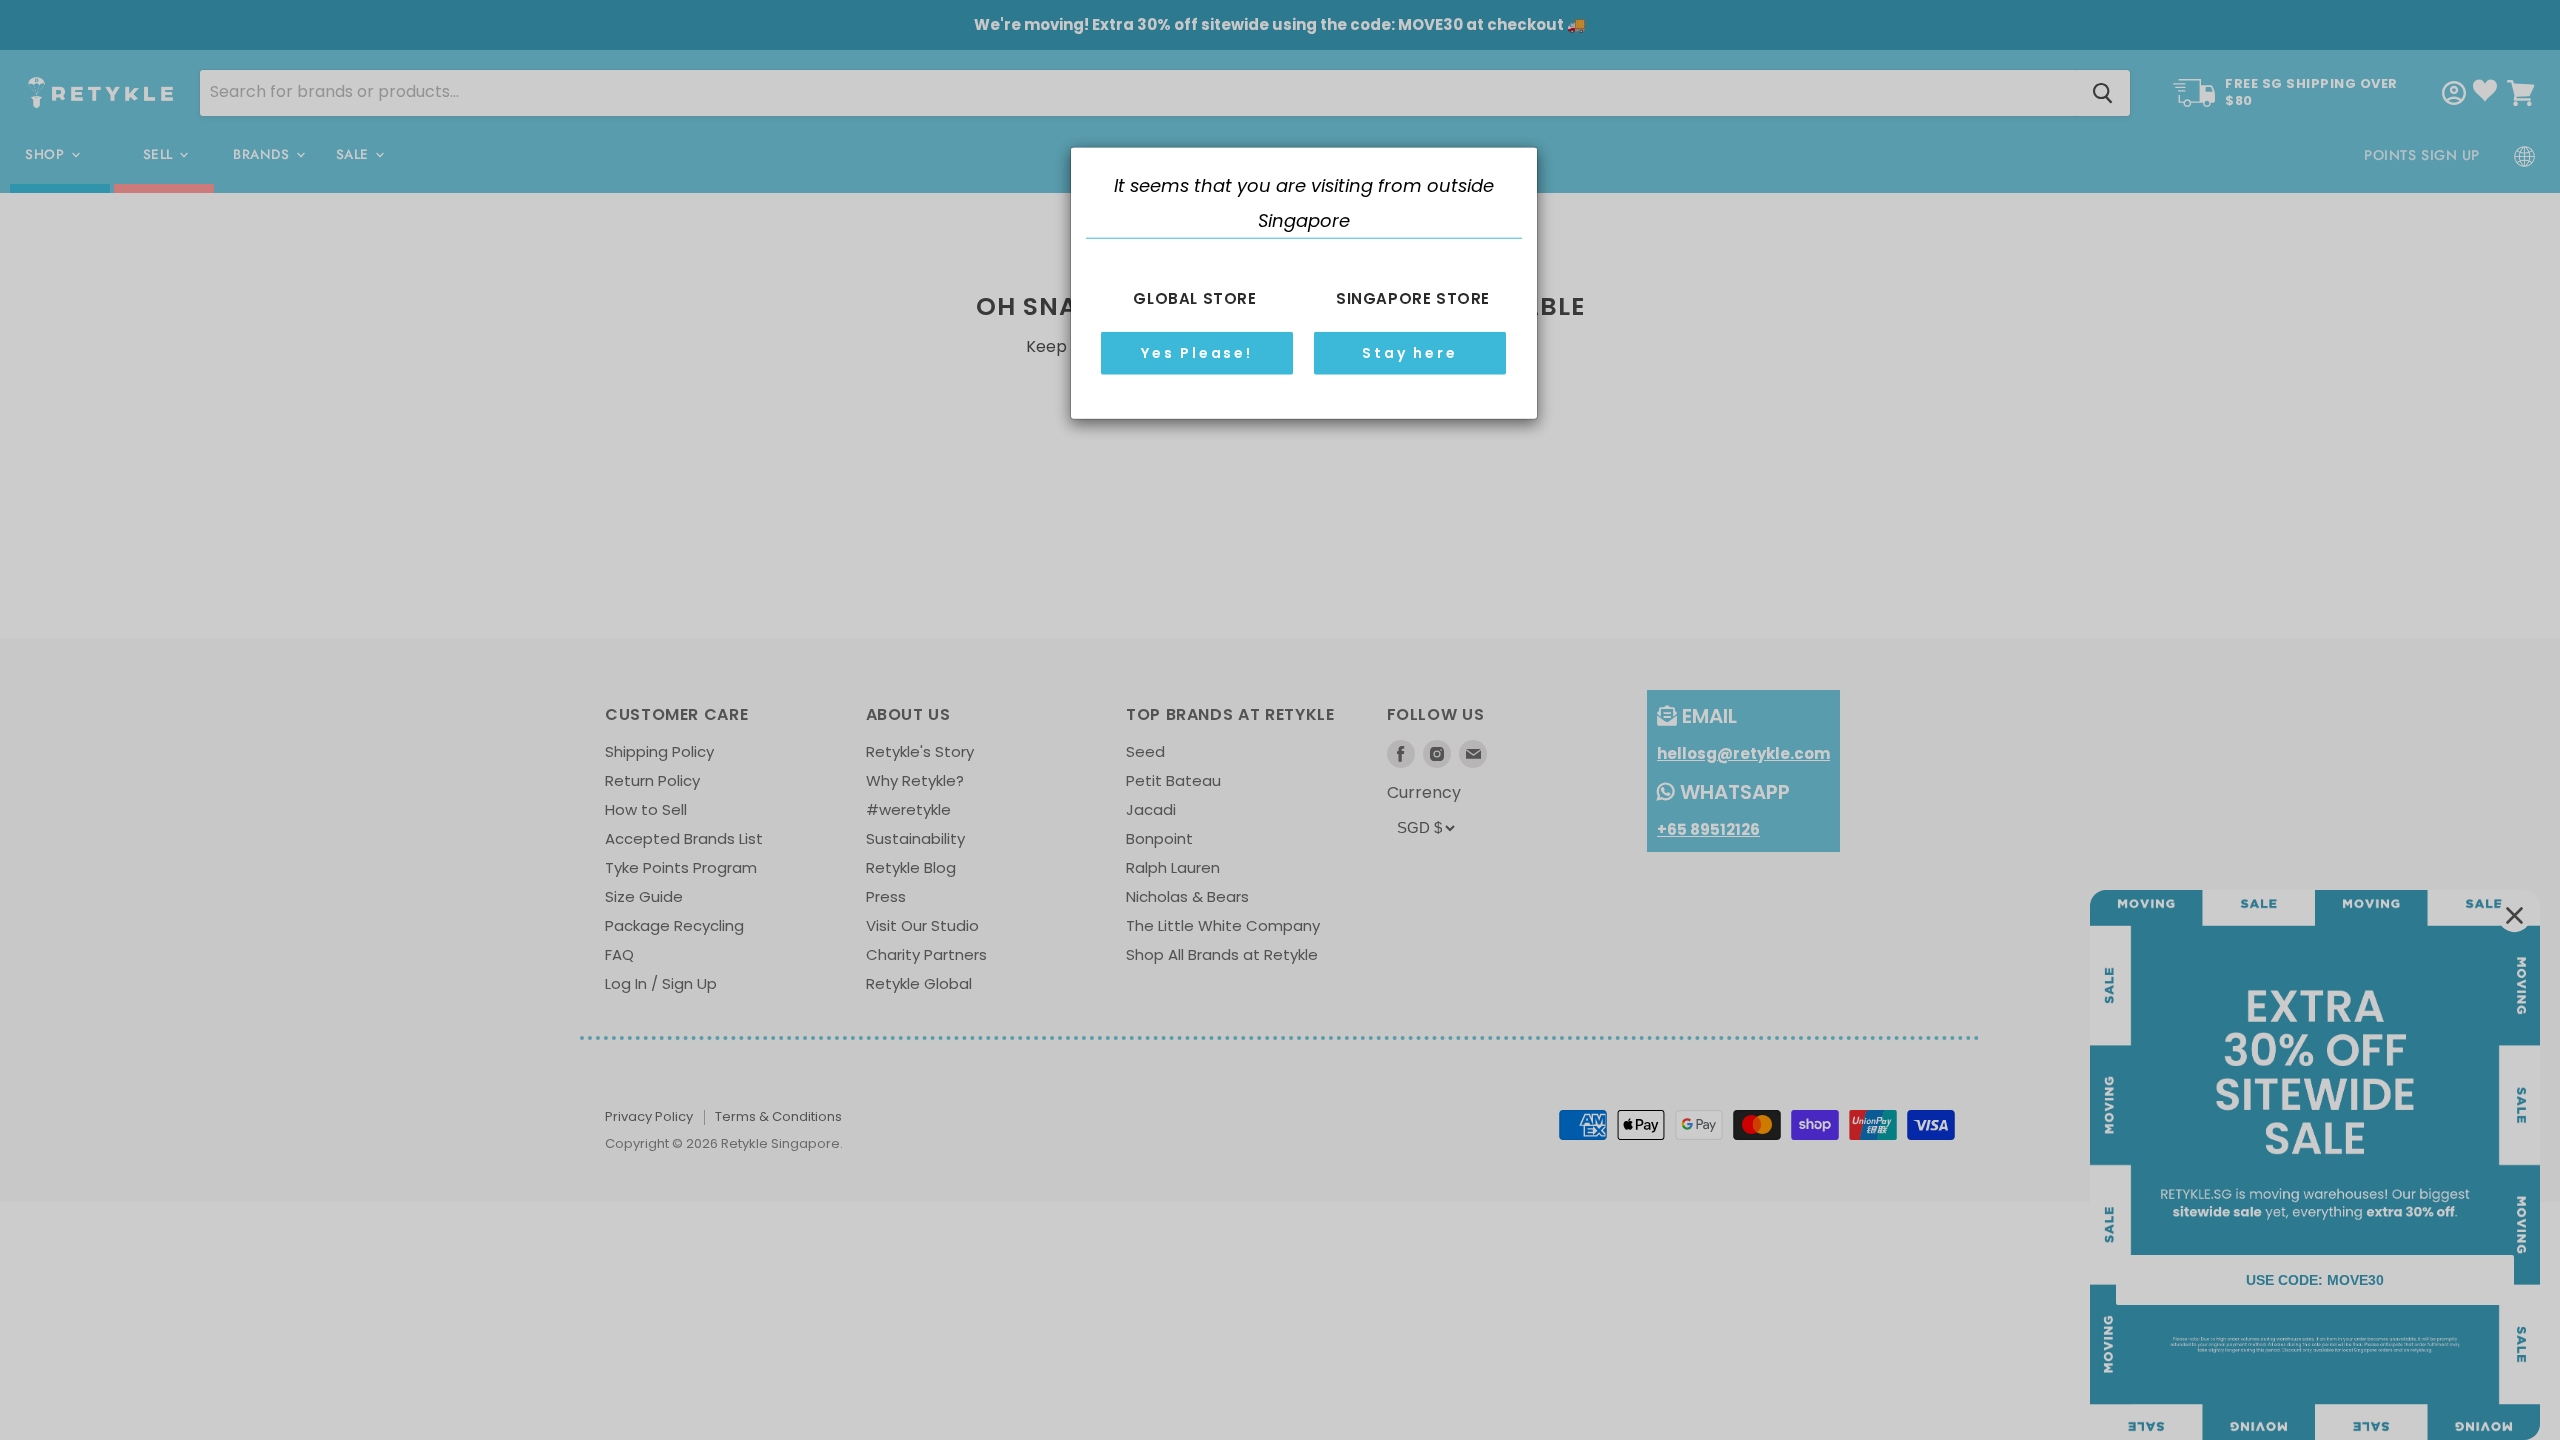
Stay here (1409, 353)
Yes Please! (1197, 353)
